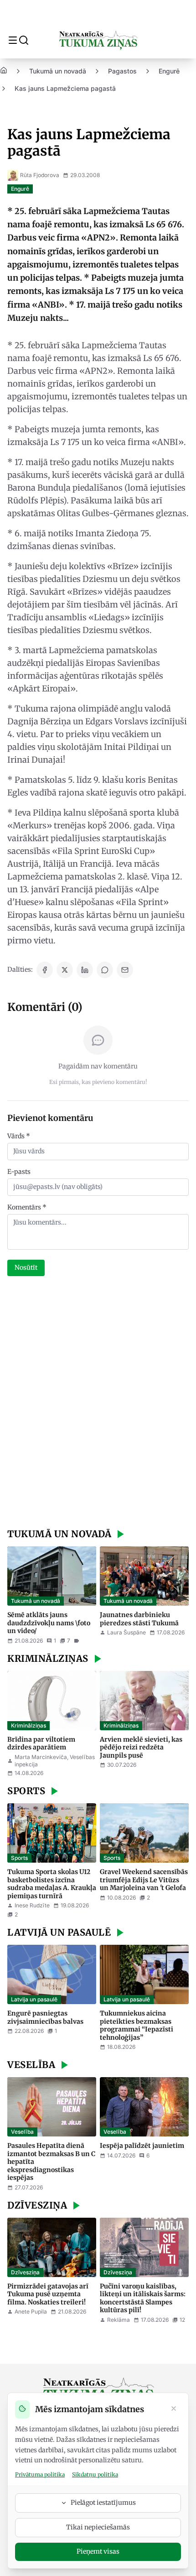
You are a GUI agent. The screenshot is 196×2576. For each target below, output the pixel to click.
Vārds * (19, 1136)
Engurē (169, 71)
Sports (19, 1858)
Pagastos (122, 71)
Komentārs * (27, 1207)
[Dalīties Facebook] (45, 970)
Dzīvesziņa (25, 2272)
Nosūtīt (26, 1267)
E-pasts (19, 1172)
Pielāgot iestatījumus (103, 2503)
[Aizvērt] (174, 2409)
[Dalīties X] (65, 970)
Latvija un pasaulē (34, 1999)
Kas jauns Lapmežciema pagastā (65, 88)
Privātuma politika (40, 2474)
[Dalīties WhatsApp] (105, 970)
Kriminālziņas (28, 1725)
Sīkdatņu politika (95, 2474)
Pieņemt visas (98, 2551)
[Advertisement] (98, 1403)
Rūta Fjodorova (40, 175)
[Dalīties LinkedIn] (85, 970)
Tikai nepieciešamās (98, 2527)
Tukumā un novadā (58, 71)
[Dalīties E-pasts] (125, 970)
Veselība (22, 2132)
